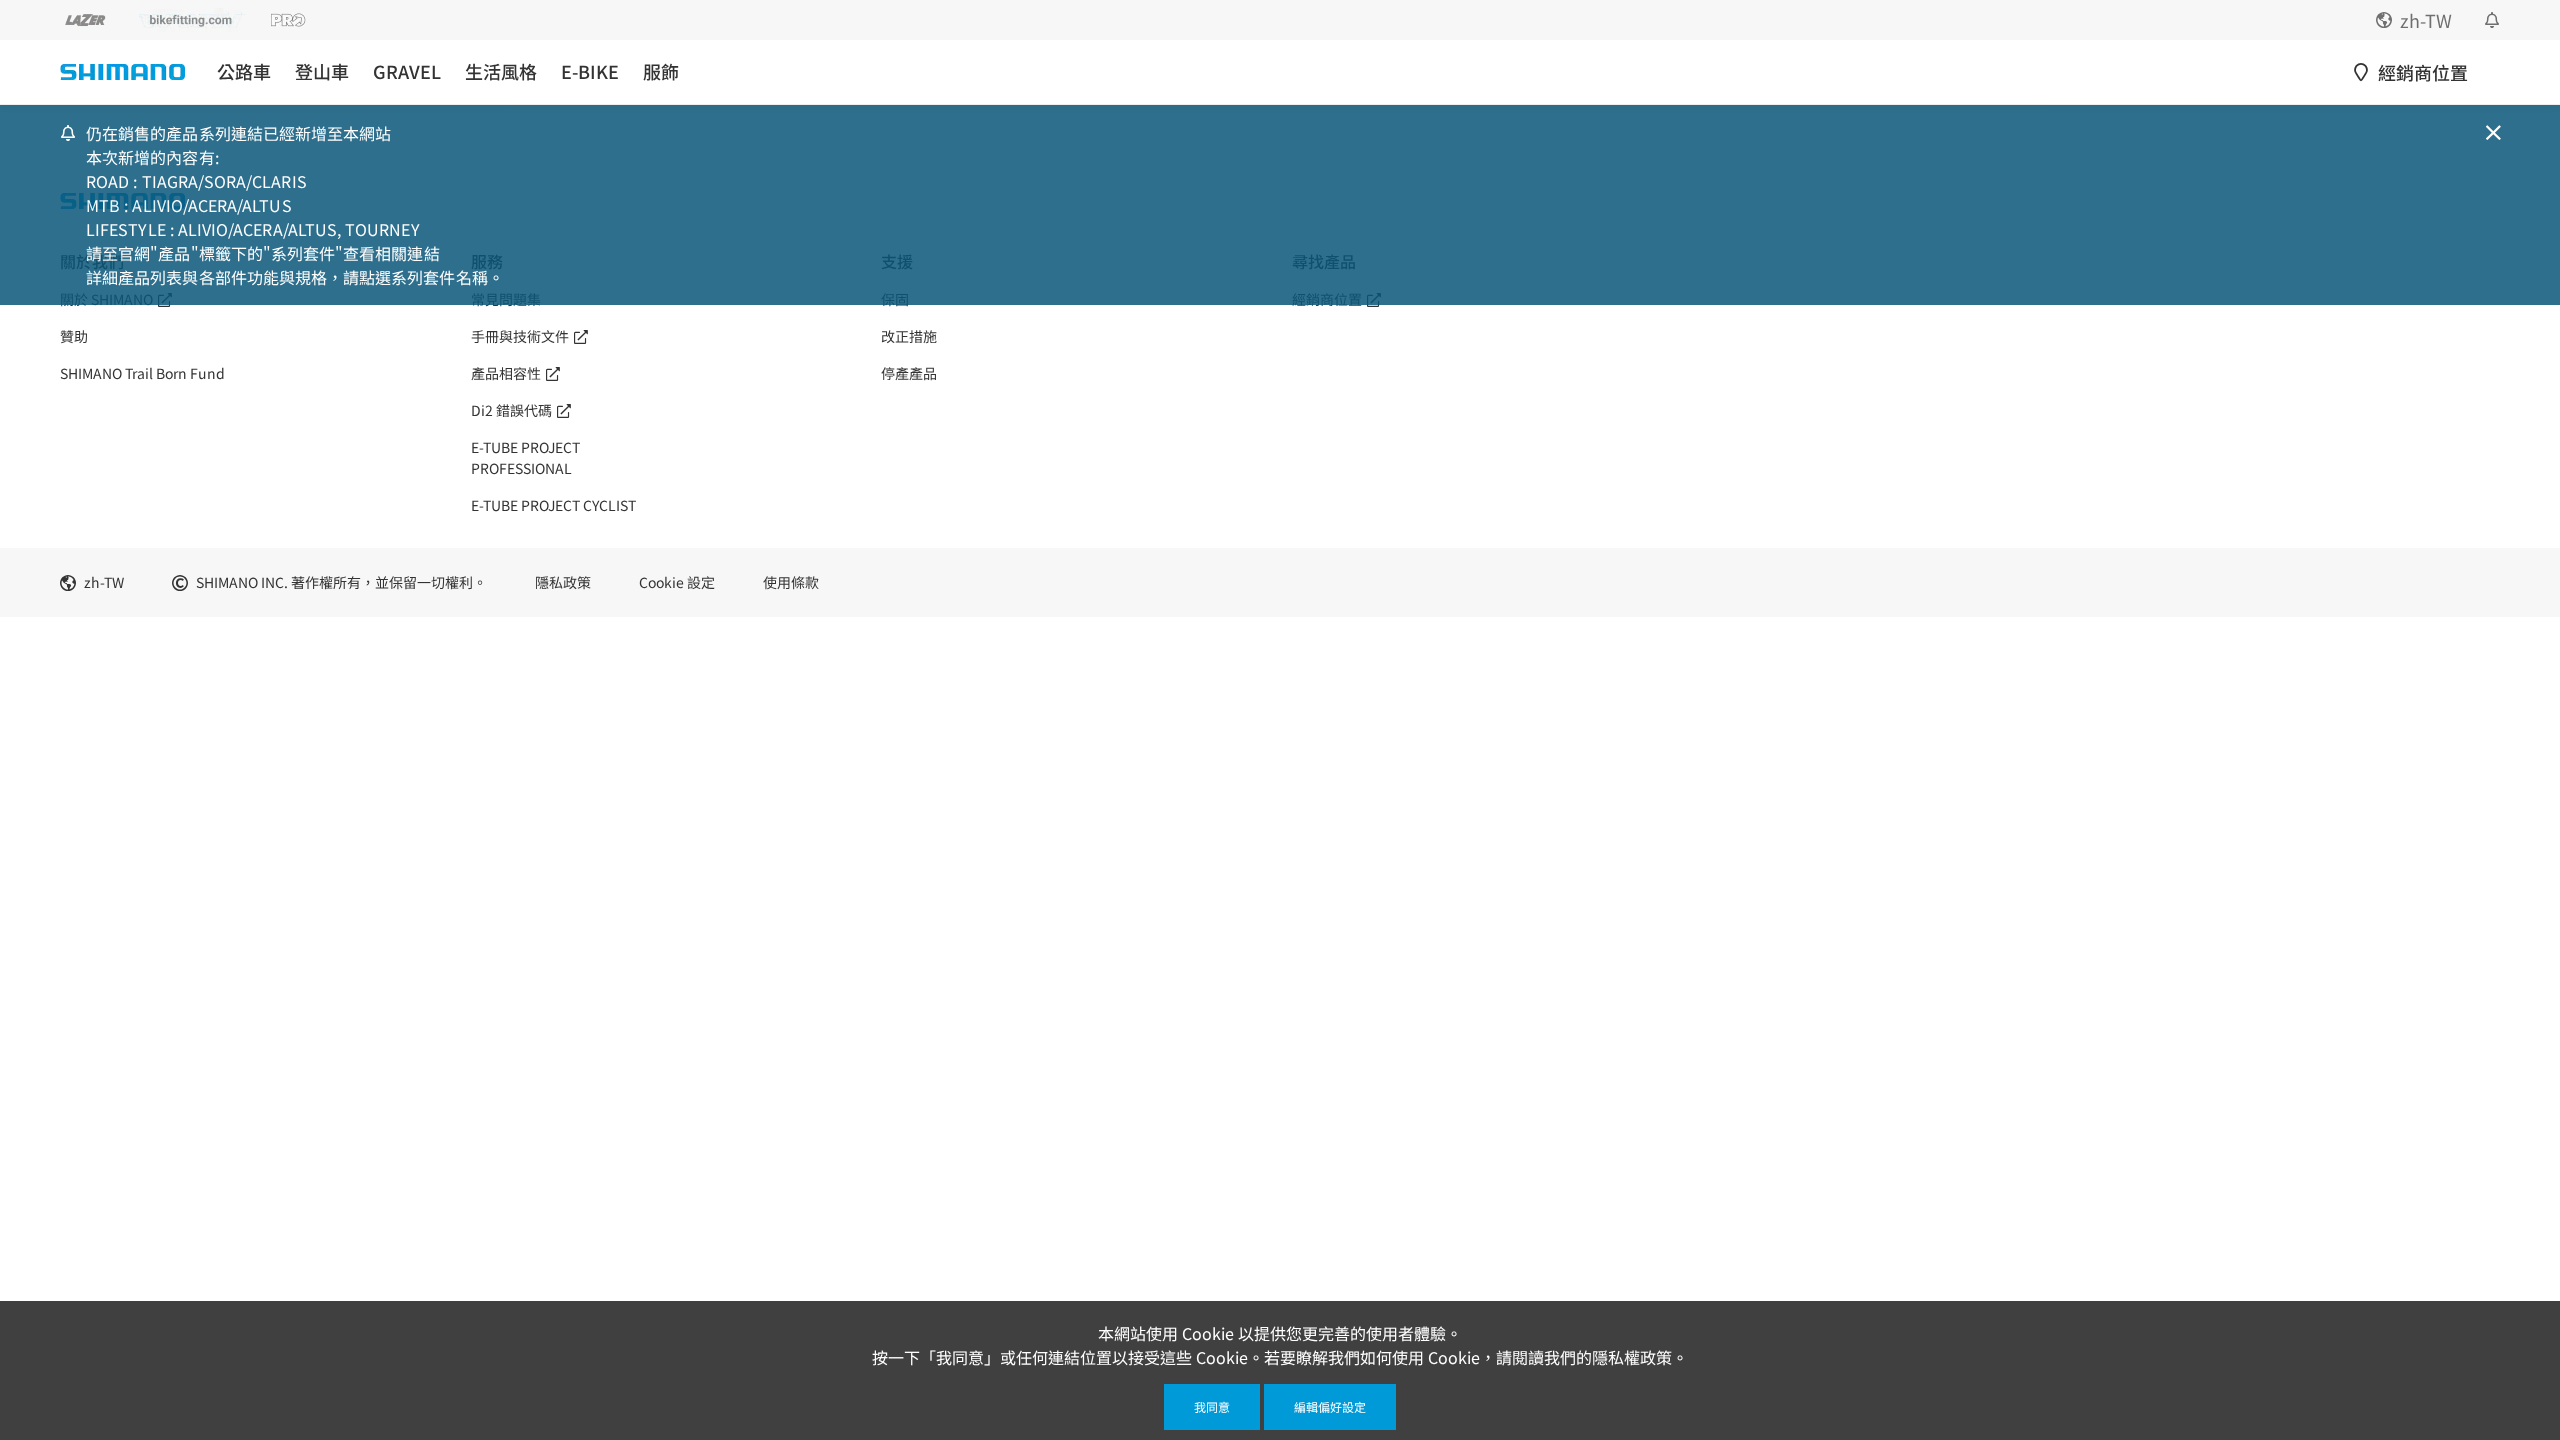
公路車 (244, 71)
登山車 (322, 71)
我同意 (1212, 1406)
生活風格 (501, 71)
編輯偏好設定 (1330, 1406)
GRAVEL (407, 71)
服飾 (661, 71)
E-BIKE (590, 71)
